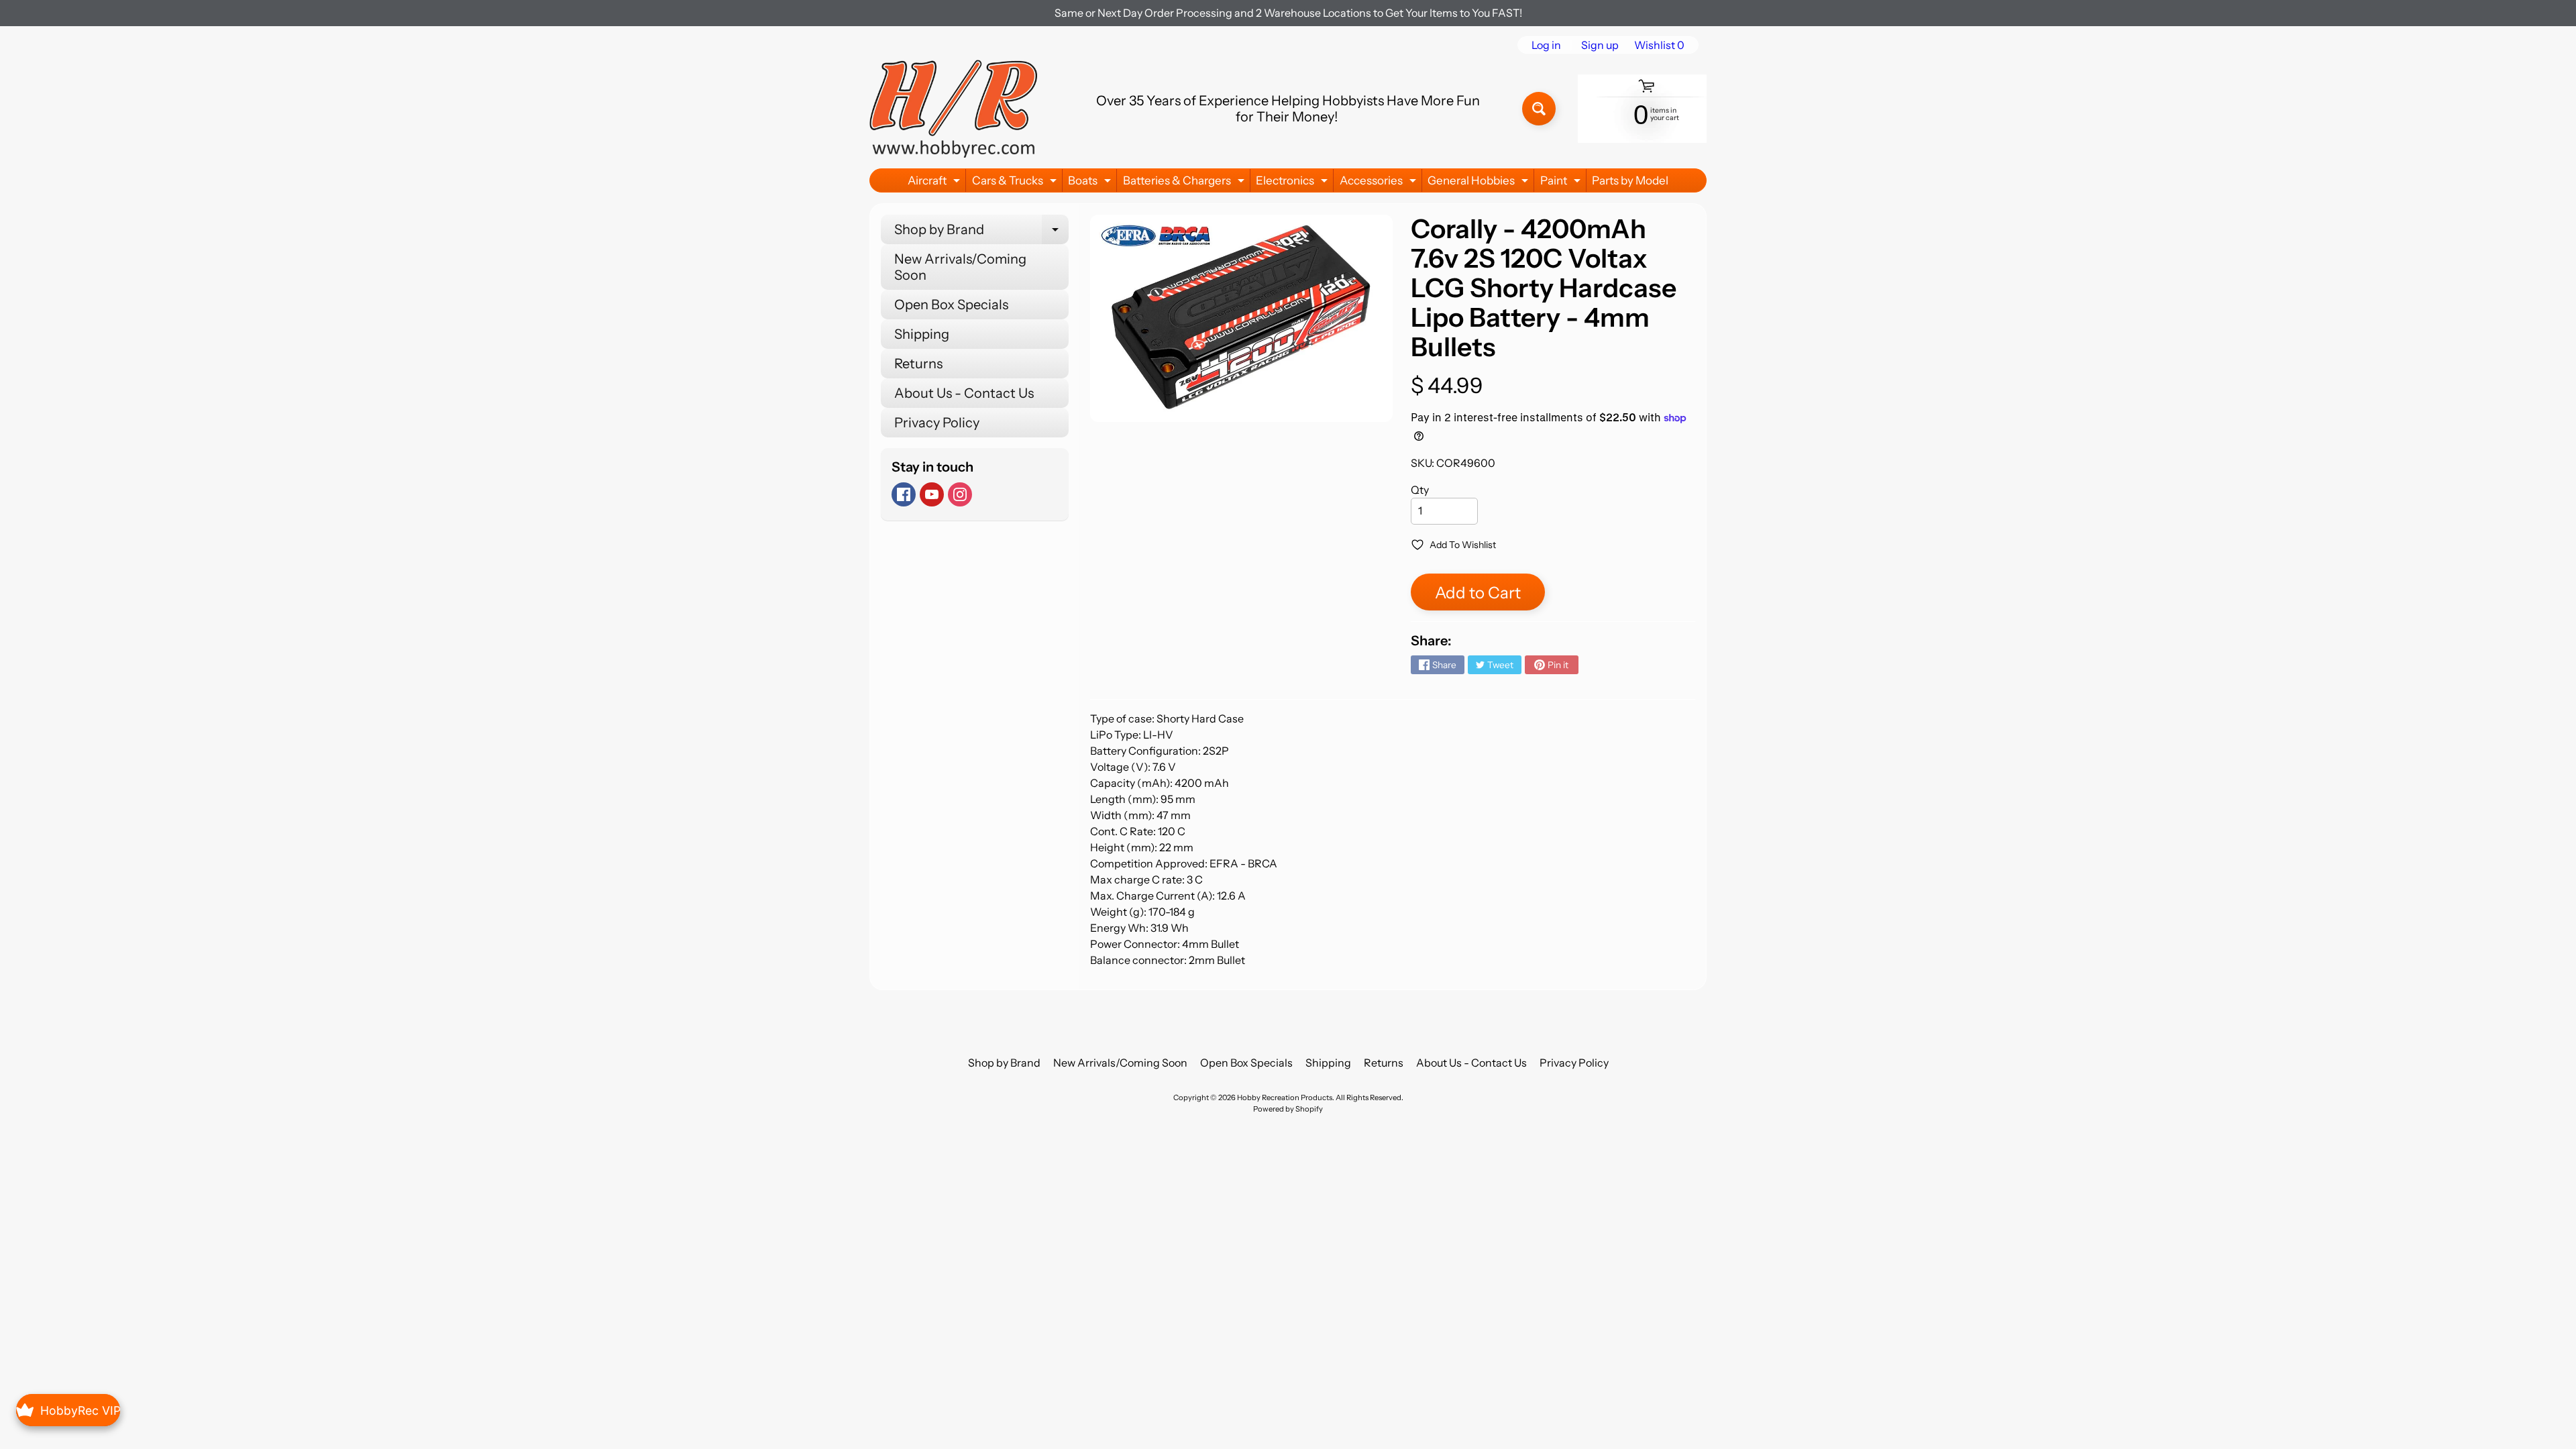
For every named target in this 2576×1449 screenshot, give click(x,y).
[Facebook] (904, 494)
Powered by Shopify (1288, 1109)
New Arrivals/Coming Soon (960, 267)
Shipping (922, 334)
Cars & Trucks (1016, 183)
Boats (1091, 183)
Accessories (1380, 183)
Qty (1420, 490)
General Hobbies (1480, 183)
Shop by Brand (981, 233)
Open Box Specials (951, 305)
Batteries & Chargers (1185, 183)
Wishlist (1659, 45)
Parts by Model (1630, 180)
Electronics (1293, 183)
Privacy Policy (937, 423)
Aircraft (935, 183)
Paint (1562, 183)
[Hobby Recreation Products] (953, 109)
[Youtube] (932, 494)
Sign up (1600, 45)
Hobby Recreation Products (1285, 1097)
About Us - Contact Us (964, 393)
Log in (1546, 45)
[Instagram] (960, 494)
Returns (918, 364)
